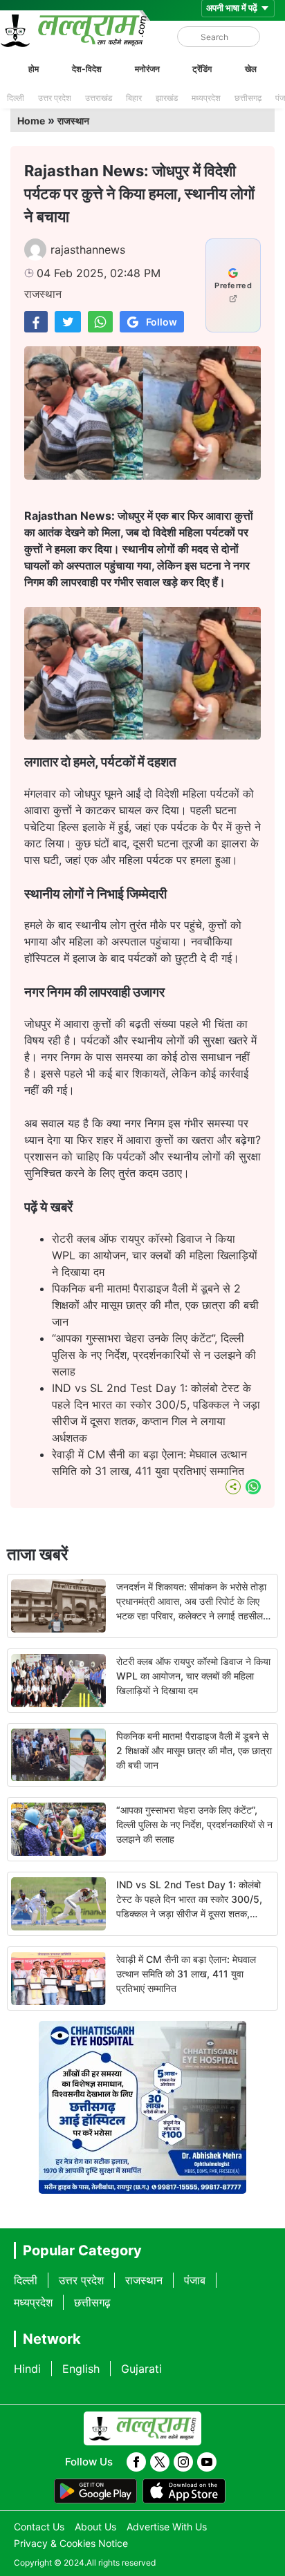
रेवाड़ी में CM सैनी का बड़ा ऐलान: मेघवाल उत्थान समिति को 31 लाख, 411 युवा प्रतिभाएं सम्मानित (186, 1974)
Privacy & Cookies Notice (71, 2543)
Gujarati (141, 2369)
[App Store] (184, 2491)
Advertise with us (167, 2527)
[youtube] (207, 2462)
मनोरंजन (147, 69)
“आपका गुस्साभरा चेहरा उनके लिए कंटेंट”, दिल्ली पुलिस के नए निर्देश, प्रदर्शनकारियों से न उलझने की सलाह (154, 1355)
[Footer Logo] (142, 2429)
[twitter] (160, 2462)
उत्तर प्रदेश (55, 98)
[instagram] (183, 2462)
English (81, 2369)
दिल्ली (16, 98)
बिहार (134, 98)
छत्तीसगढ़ (248, 98)
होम (34, 69)
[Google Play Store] (95, 2491)
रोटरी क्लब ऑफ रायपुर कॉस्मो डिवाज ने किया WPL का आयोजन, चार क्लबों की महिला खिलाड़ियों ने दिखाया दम (155, 1255)
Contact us (39, 2527)
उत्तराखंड (99, 98)
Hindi (27, 2369)
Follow (162, 322)
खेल (251, 69)
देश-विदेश (87, 69)
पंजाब (195, 2280)
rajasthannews (88, 250)
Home (31, 121)
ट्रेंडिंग (202, 69)
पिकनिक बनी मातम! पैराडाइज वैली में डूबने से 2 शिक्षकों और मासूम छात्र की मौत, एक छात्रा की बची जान (155, 1305)
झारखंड (167, 98)
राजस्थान (73, 121)
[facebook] (136, 2462)
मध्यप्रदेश (206, 98)
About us (95, 2527)
